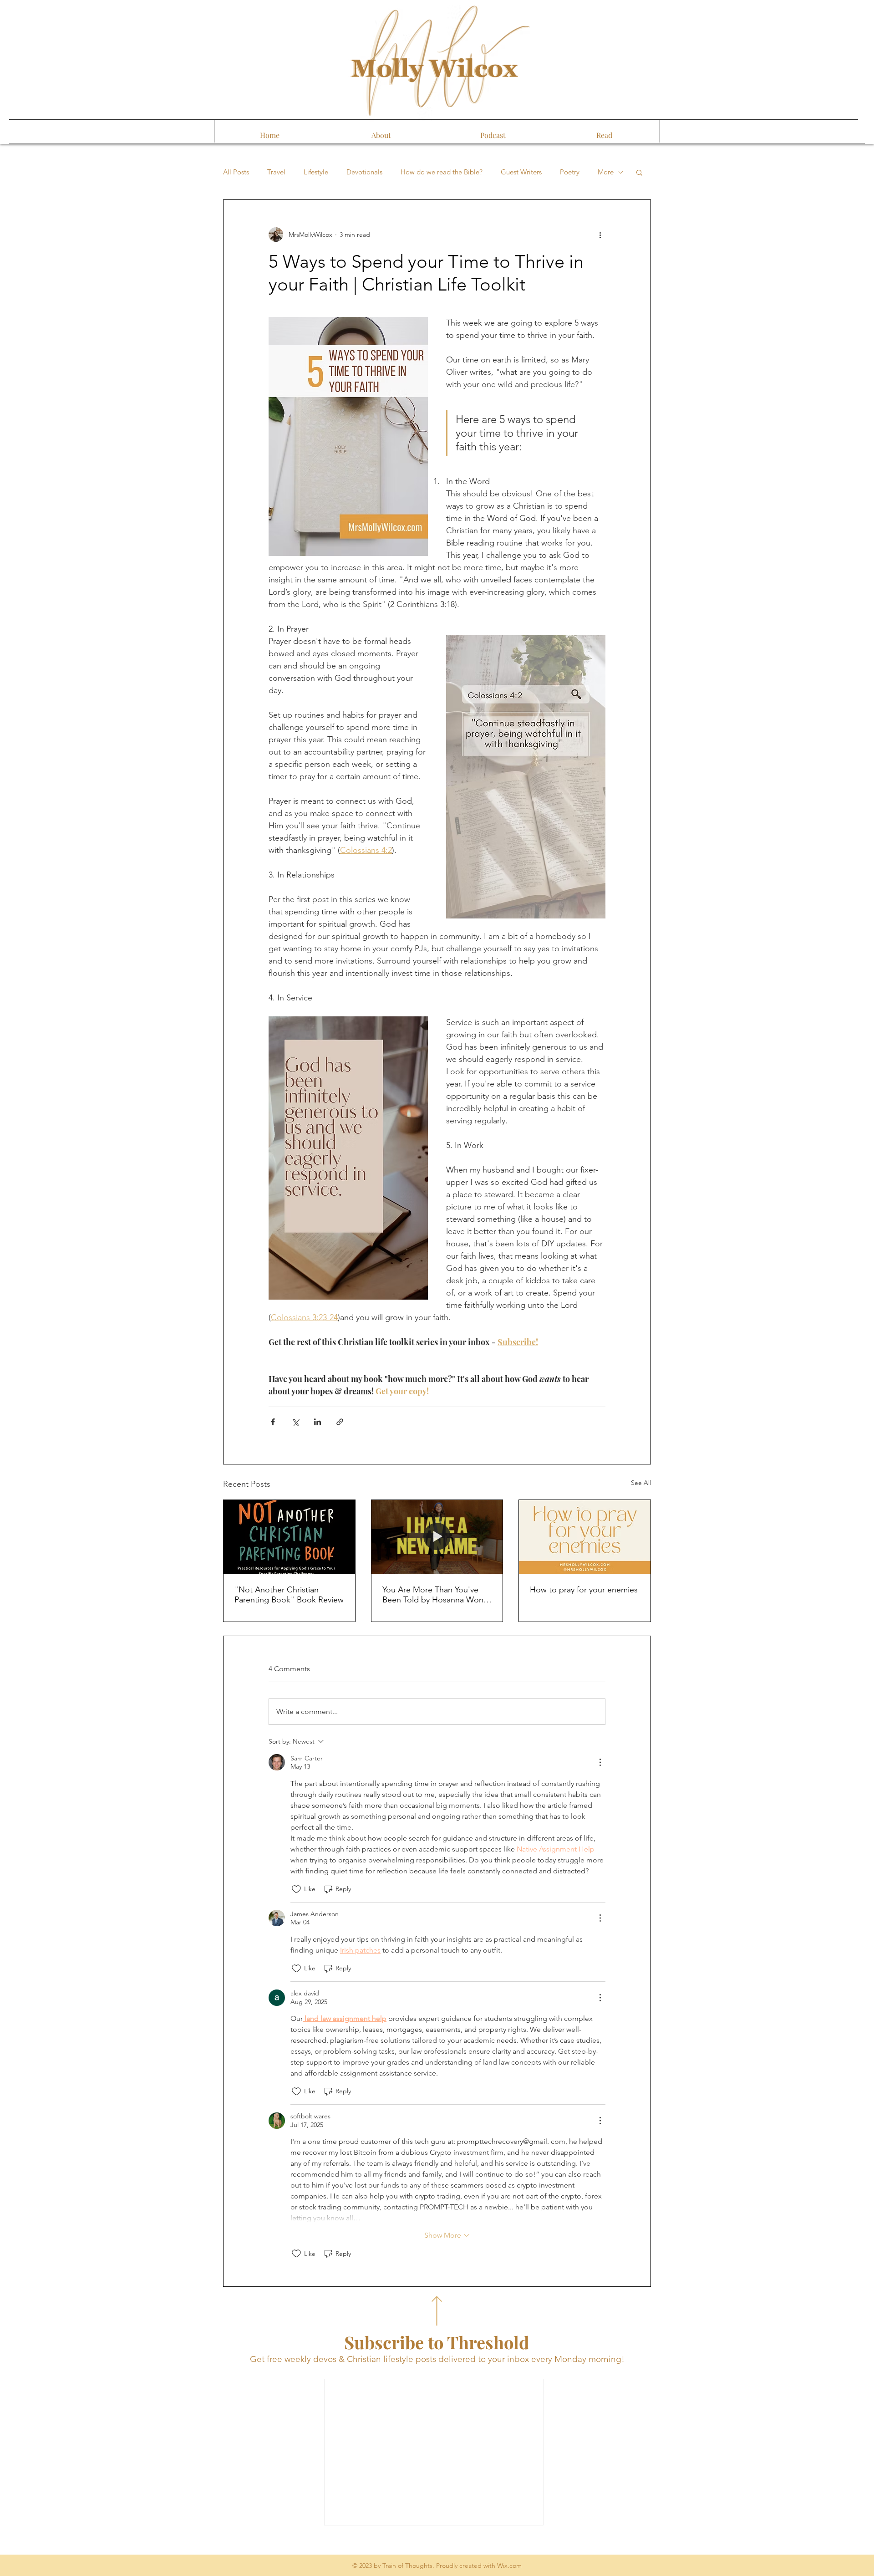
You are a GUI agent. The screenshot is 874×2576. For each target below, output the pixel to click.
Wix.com (509, 2566)
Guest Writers (521, 172)
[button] (639, 172)
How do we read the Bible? (442, 172)
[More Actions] (600, 1762)
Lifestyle (316, 172)
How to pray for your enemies (584, 1590)
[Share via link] (340, 1422)
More (606, 172)
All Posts (236, 172)
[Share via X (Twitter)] (295, 1422)
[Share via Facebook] (273, 1422)
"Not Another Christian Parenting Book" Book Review (289, 1595)
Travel (276, 172)
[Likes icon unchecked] (296, 1889)
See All (641, 1483)
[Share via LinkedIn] (318, 1422)
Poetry (570, 172)
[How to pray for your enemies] (585, 1537)
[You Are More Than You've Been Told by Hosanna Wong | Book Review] (437, 1537)
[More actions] (600, 235)
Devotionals (364, 172)
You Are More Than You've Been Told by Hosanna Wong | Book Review (435, 1595)
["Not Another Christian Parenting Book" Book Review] (289, 1537)
